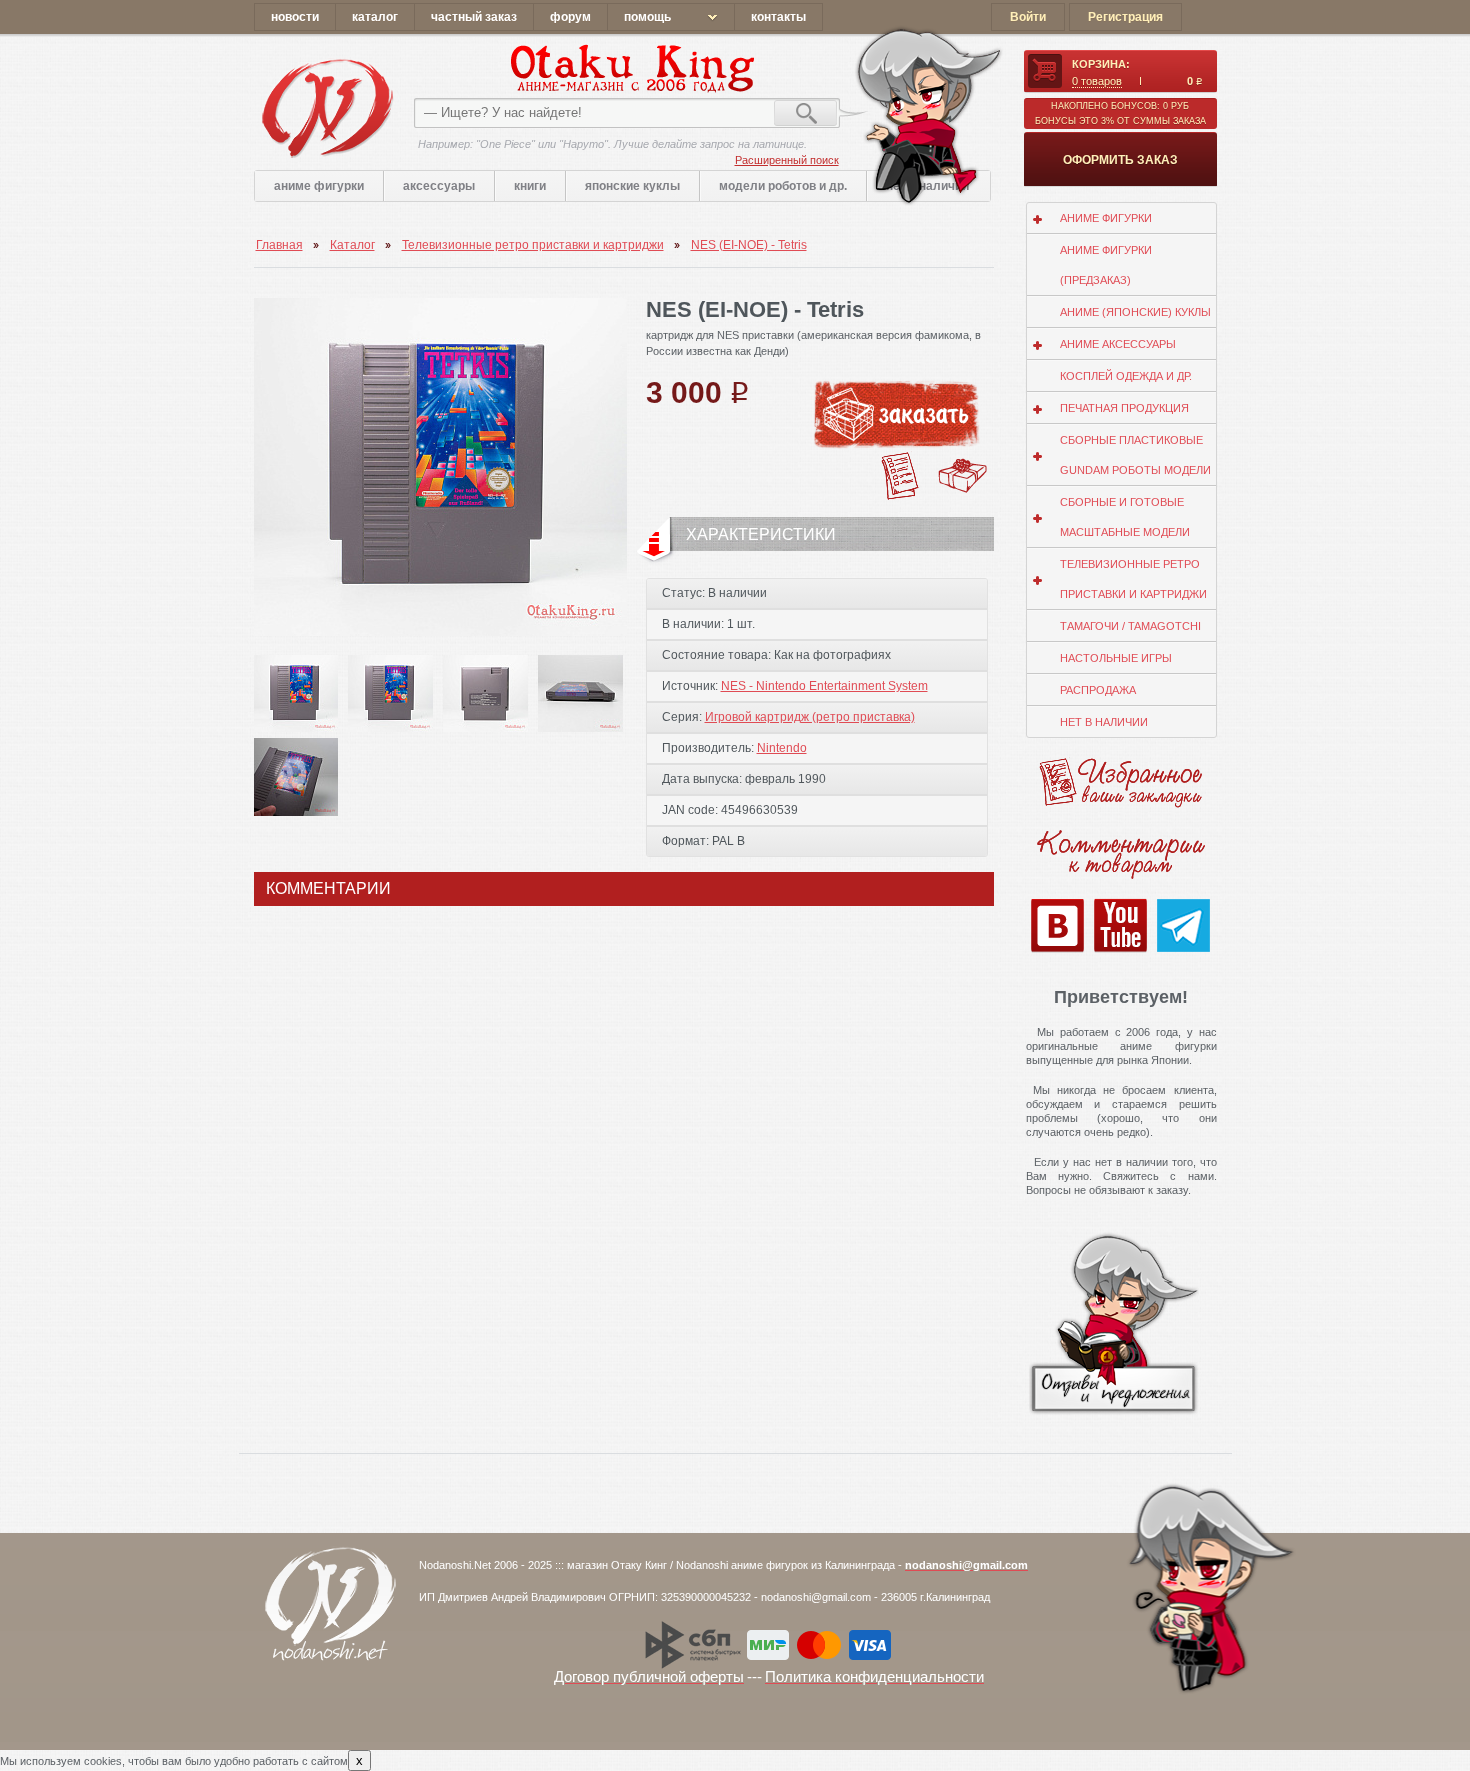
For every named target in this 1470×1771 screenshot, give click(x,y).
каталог (375, 17)
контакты (778, 17)
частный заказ (474, 17)
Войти (1028, 17)
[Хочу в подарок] (963, 464)
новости (295, 17)
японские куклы (632, 186)
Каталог (352, 245)
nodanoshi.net (326, 108)
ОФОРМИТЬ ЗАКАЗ (1120, 160)
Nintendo (782, 748)
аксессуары (439, 186)
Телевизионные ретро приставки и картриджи (533, 245)
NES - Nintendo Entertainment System (824, 686)
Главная (279, 245)
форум (570, 17)
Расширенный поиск (787, 160)
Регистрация (1125, 17)
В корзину (902, 414)
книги (530, 186)
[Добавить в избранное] (901, 458)
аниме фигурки (319, 186)
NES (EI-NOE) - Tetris (749, 245)
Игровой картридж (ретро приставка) (810, 717)
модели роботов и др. (783, 186)
